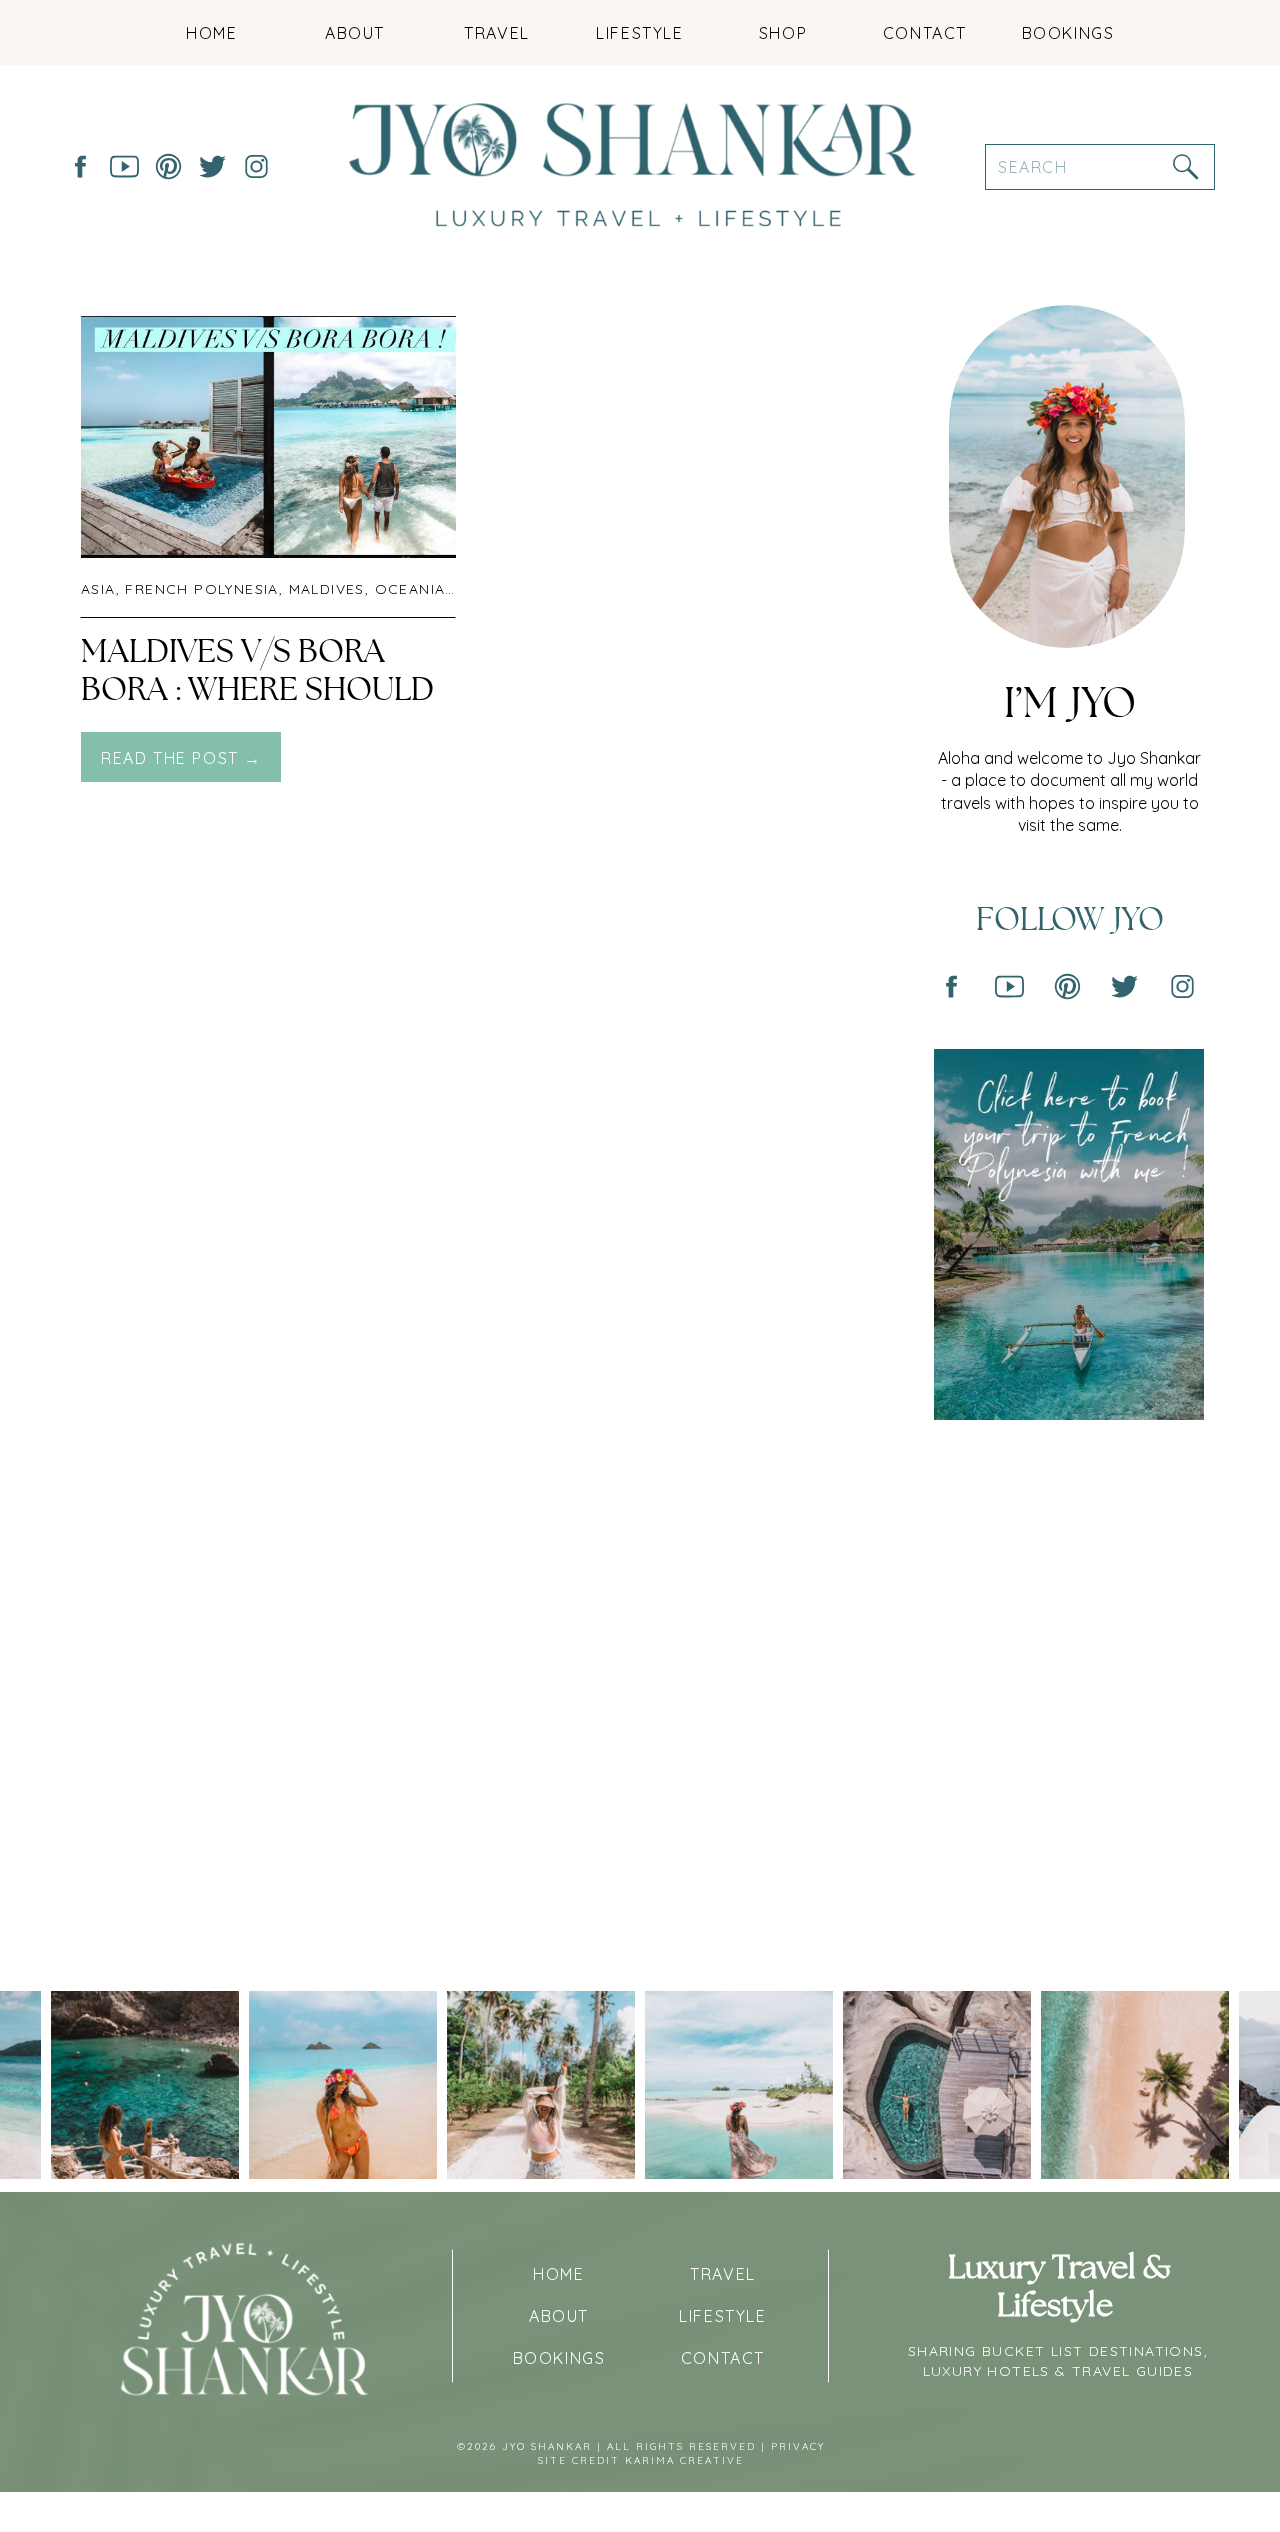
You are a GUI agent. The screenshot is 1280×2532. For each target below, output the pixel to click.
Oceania (410, 589)
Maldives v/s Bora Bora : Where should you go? (257, 690)
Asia (98, 589)
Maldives (327, 589)
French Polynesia (201, 589)
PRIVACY (798, 2446)
